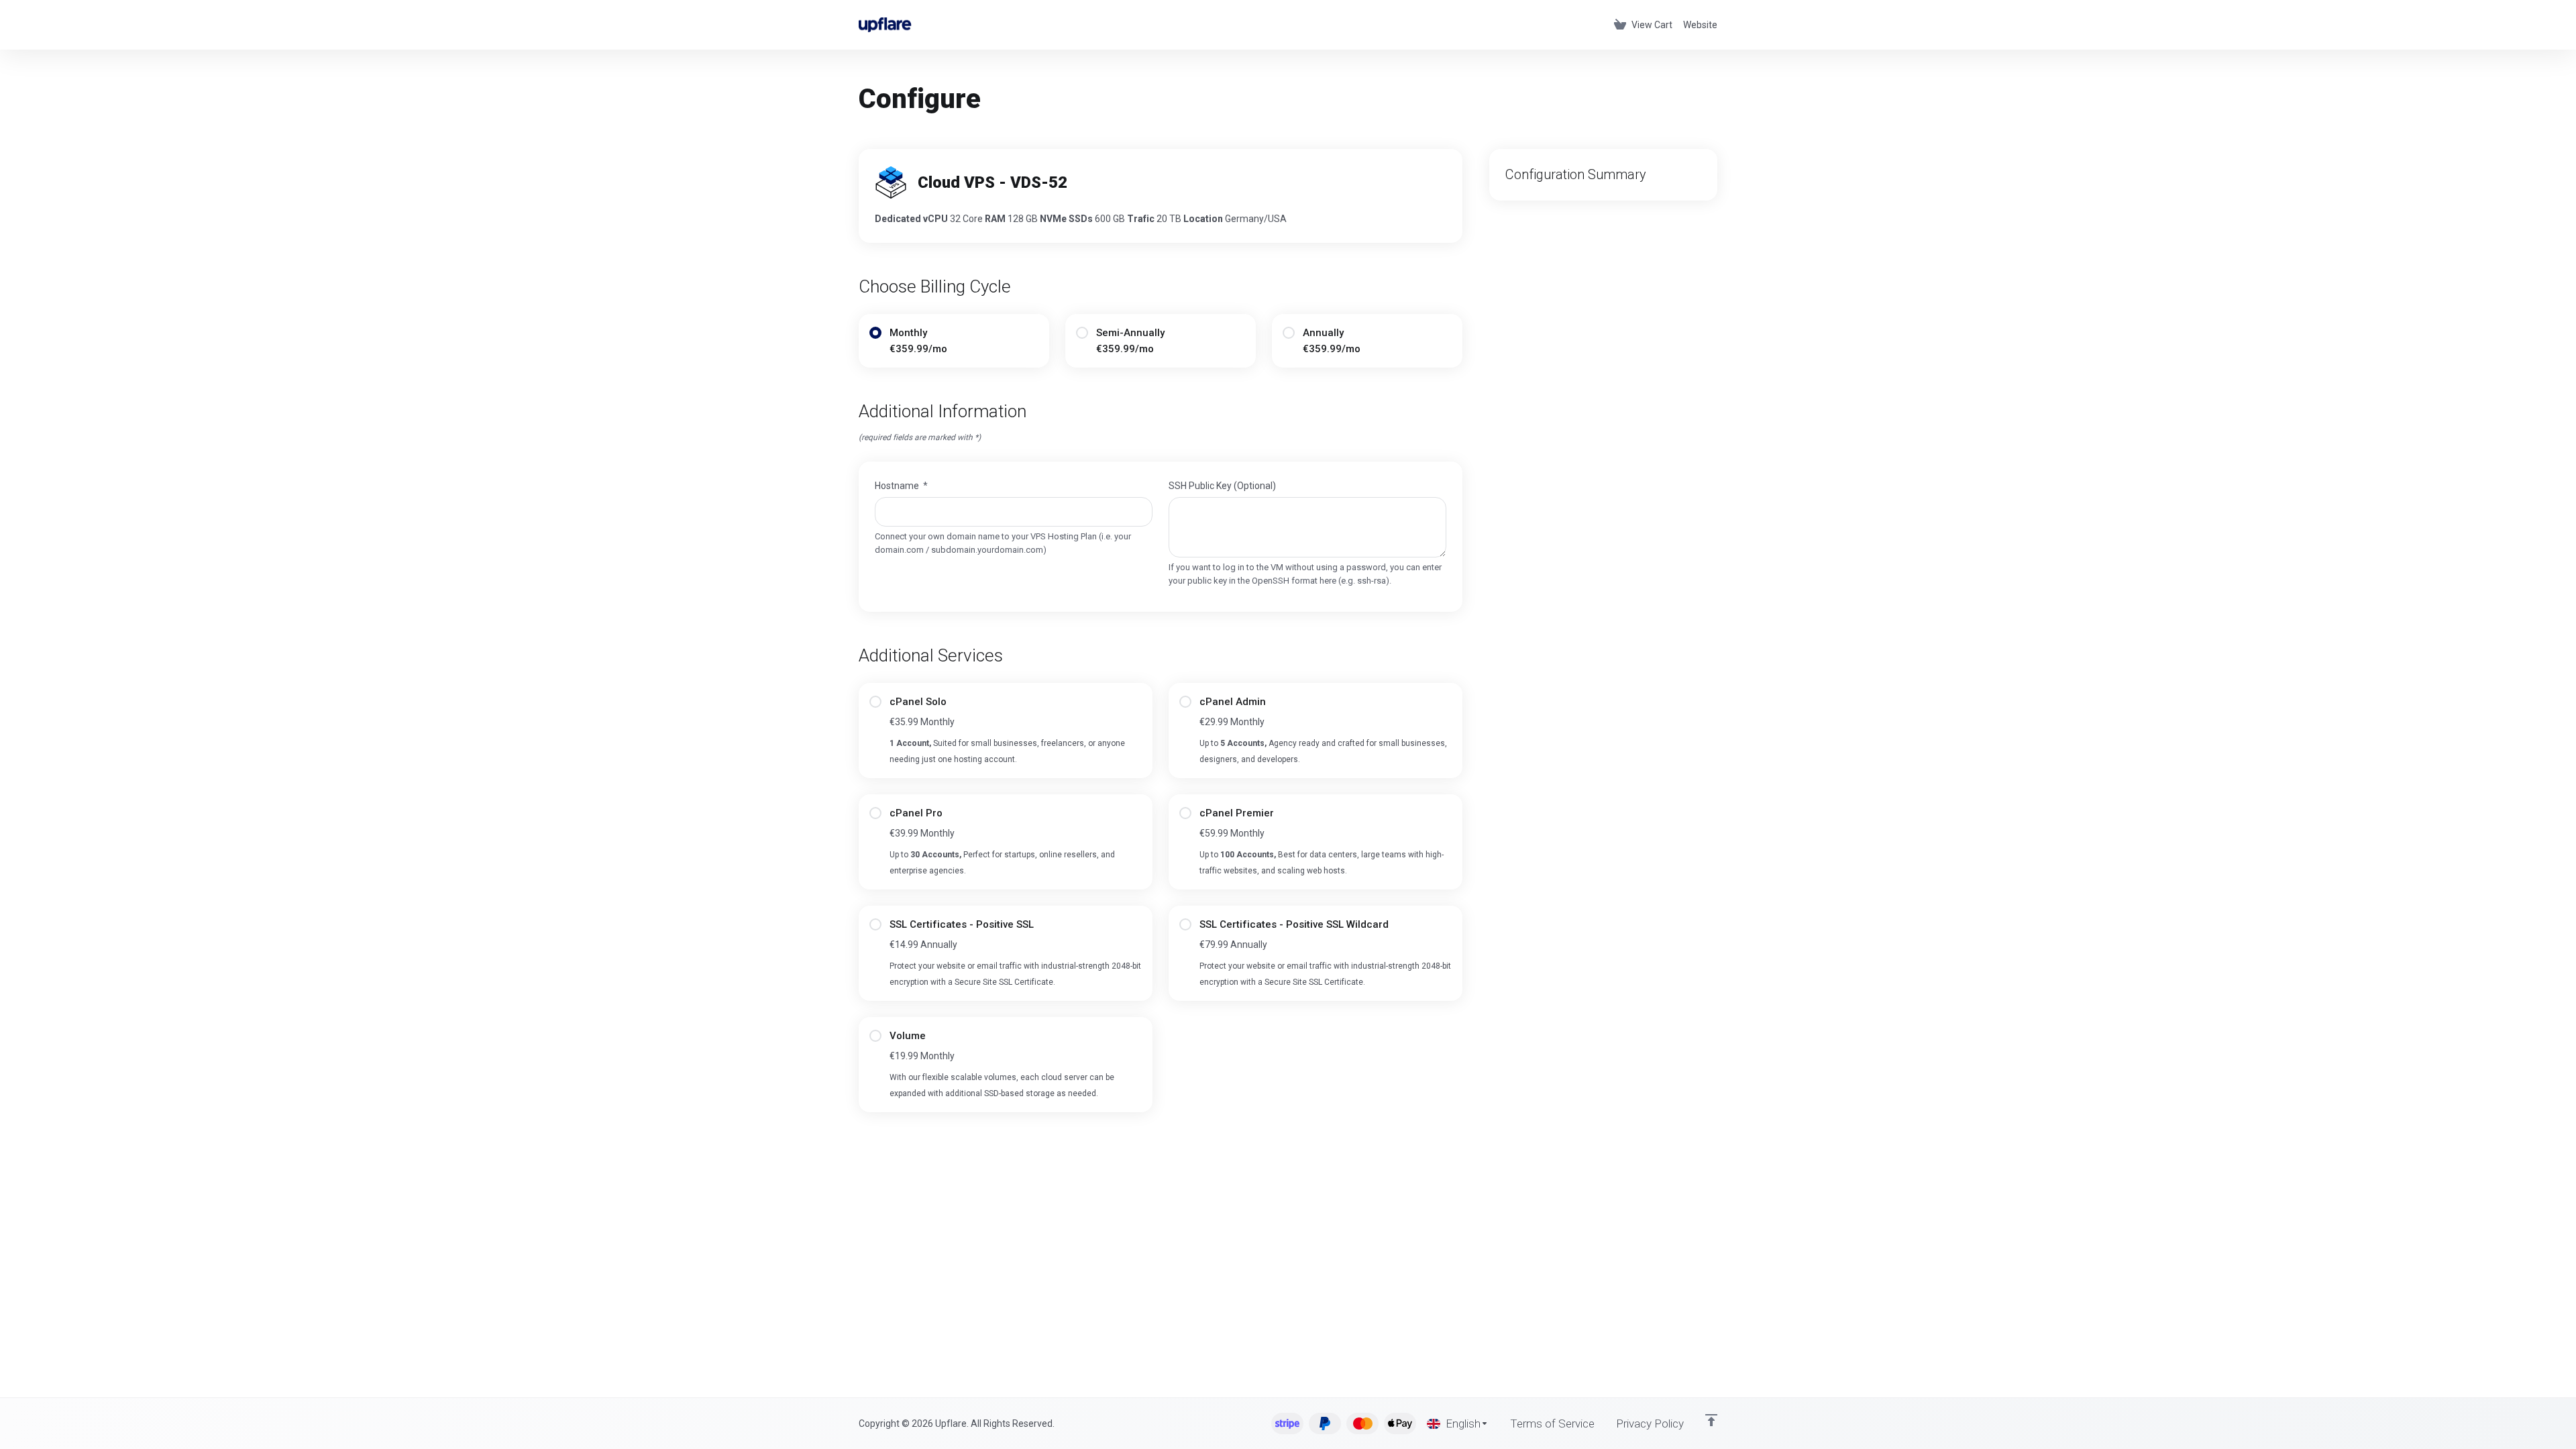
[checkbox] (875, 702)
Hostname (901, 486)
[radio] (875, 333)
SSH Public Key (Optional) (1222, 486)
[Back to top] (1711, 1420)
